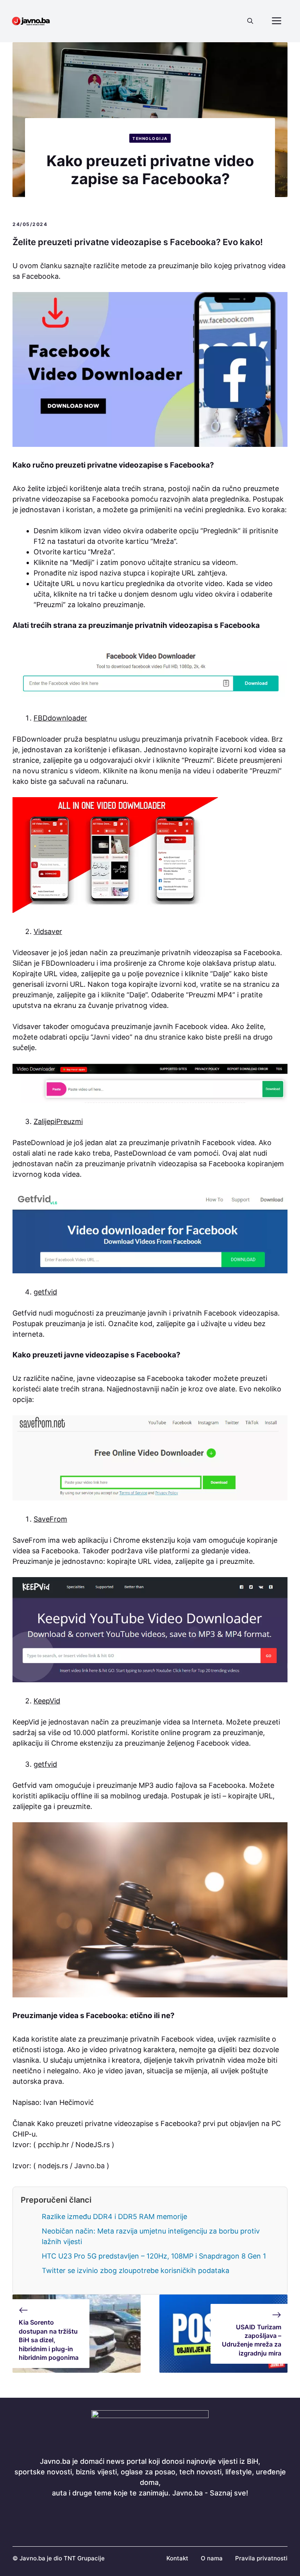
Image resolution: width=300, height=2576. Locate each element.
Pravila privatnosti (261, 2558)
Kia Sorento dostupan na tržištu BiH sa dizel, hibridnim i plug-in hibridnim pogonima (49, 2340)
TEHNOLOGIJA (150, 138)
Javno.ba (89, 2166)
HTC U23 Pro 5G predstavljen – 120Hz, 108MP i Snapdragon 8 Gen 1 (154, 2256)
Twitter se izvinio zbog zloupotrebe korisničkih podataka (136, 2270)
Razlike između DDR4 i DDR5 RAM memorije (114, 2217)
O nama (212, 2558)
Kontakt (177, 2558)
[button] (250, 21)
